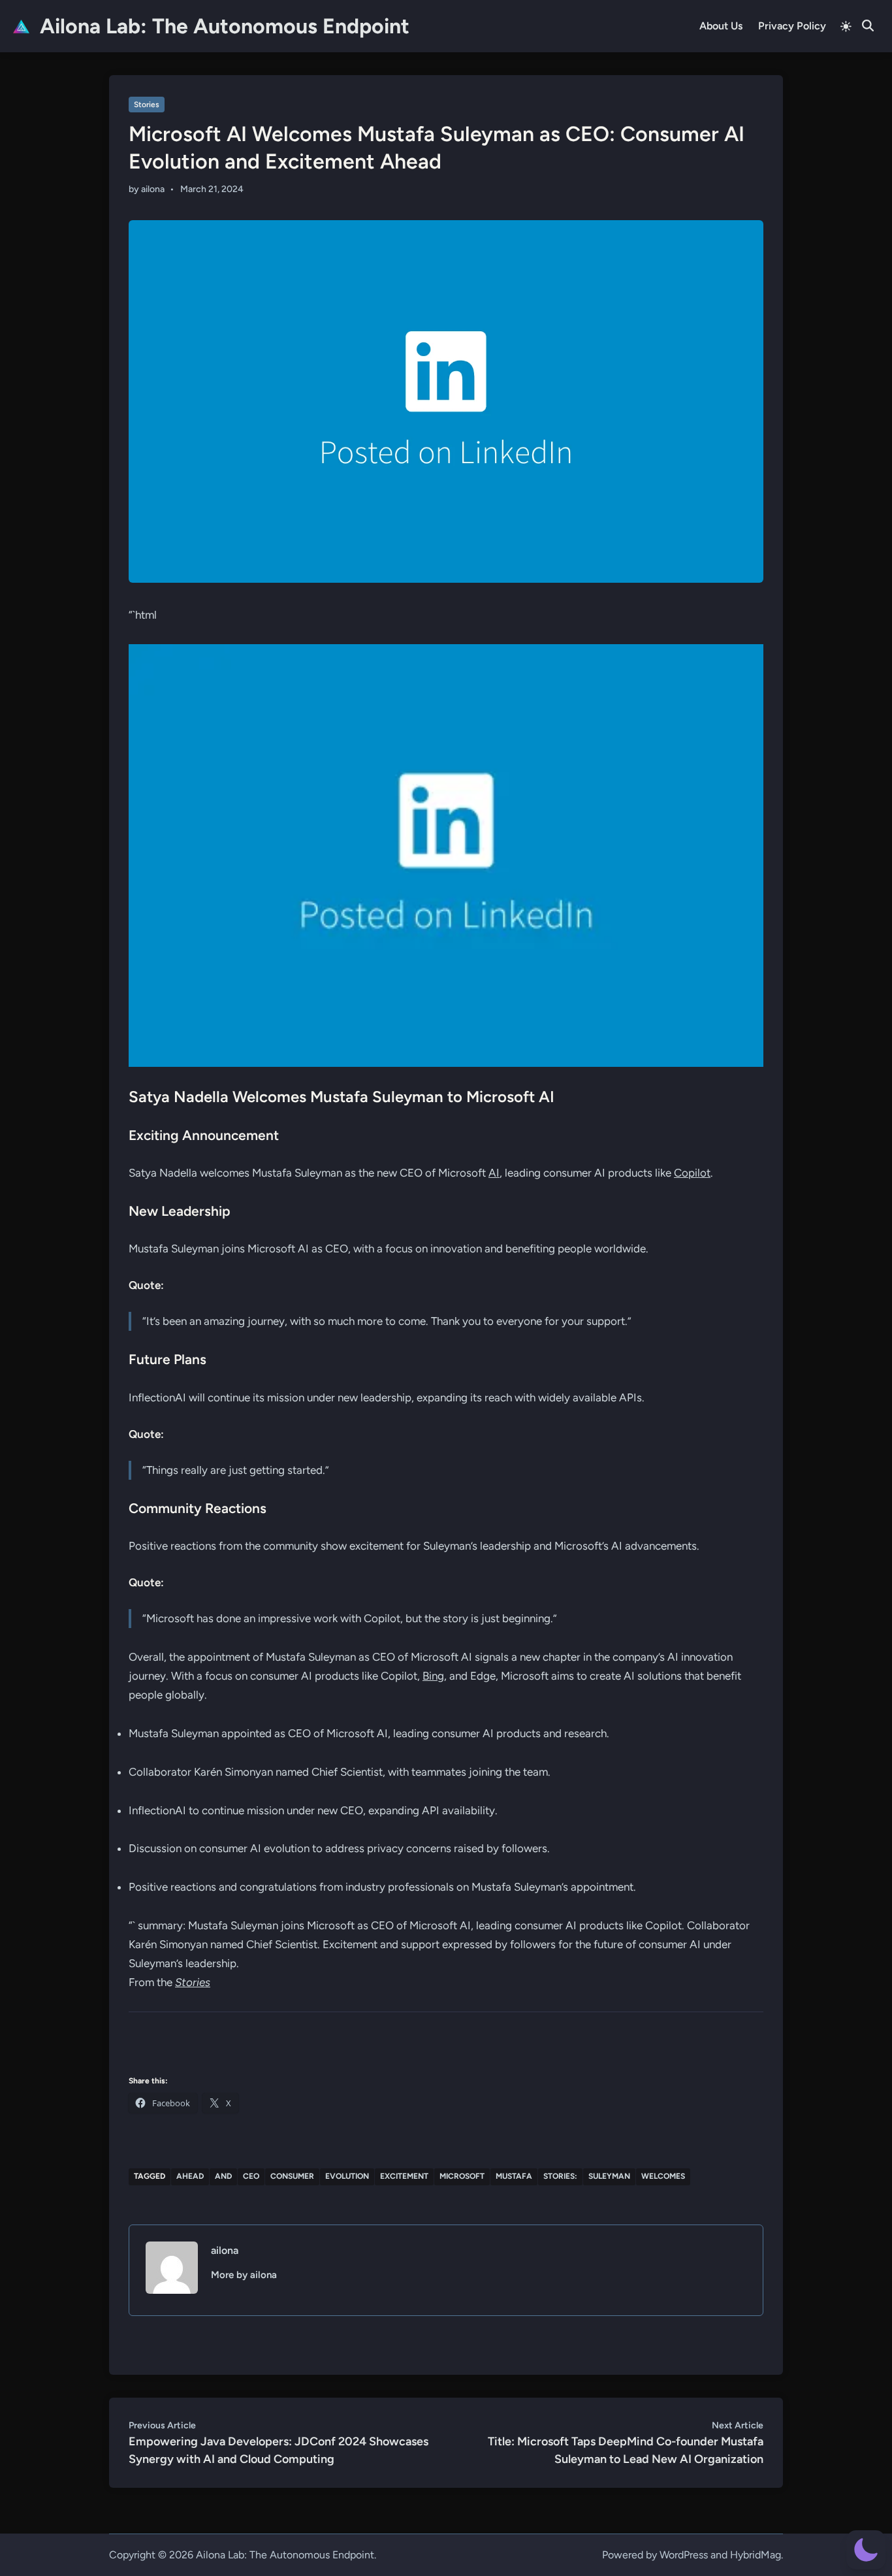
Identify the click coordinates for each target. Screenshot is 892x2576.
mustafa (514, 2176)
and (223, 2176)
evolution (347, 2176)
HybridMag (756, 2555)
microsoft (462, 2176)
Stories (147, 105)
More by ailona (244, 2275)
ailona (153, 189)
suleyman (609, 2176)
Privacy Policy (792, 26)
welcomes (663, 2176)
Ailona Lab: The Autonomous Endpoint (225, 26)
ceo (251, 2176)
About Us (721, 26)
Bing (433, 1676)
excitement (404, 2176)
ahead (190, 2176)
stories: (560, 2176)
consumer (292, 2176)
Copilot (692, 1173)
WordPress (684, 2555)
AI (494, 1173)
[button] (866, 2550)
